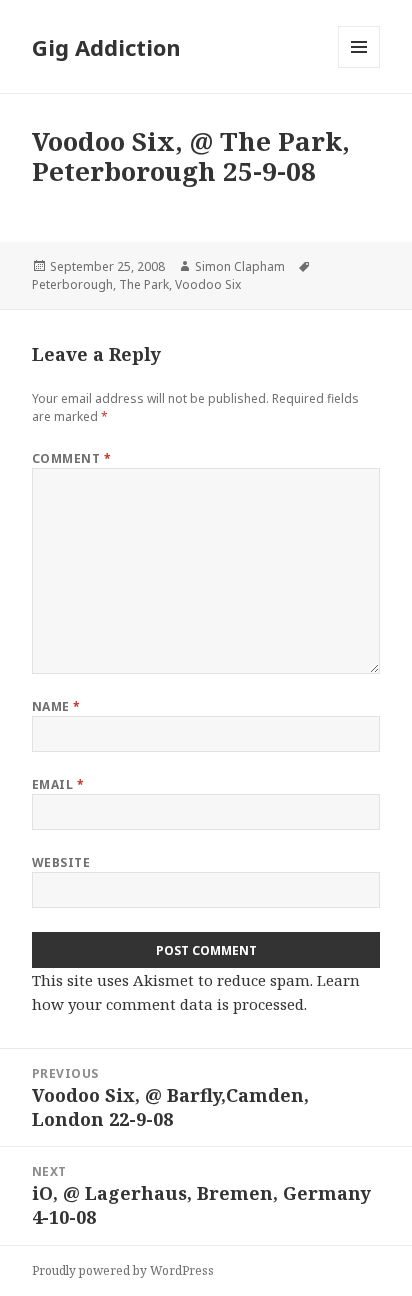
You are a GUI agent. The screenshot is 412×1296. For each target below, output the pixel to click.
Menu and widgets (359, 67)
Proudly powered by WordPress (123, 1270)
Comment (71, 458)
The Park (144, 284)
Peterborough (72, 284)
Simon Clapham (240, 266)
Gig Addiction (106, 47)
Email (58, 784)
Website (61, 862)
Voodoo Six (208, 284)
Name (56, 706)
